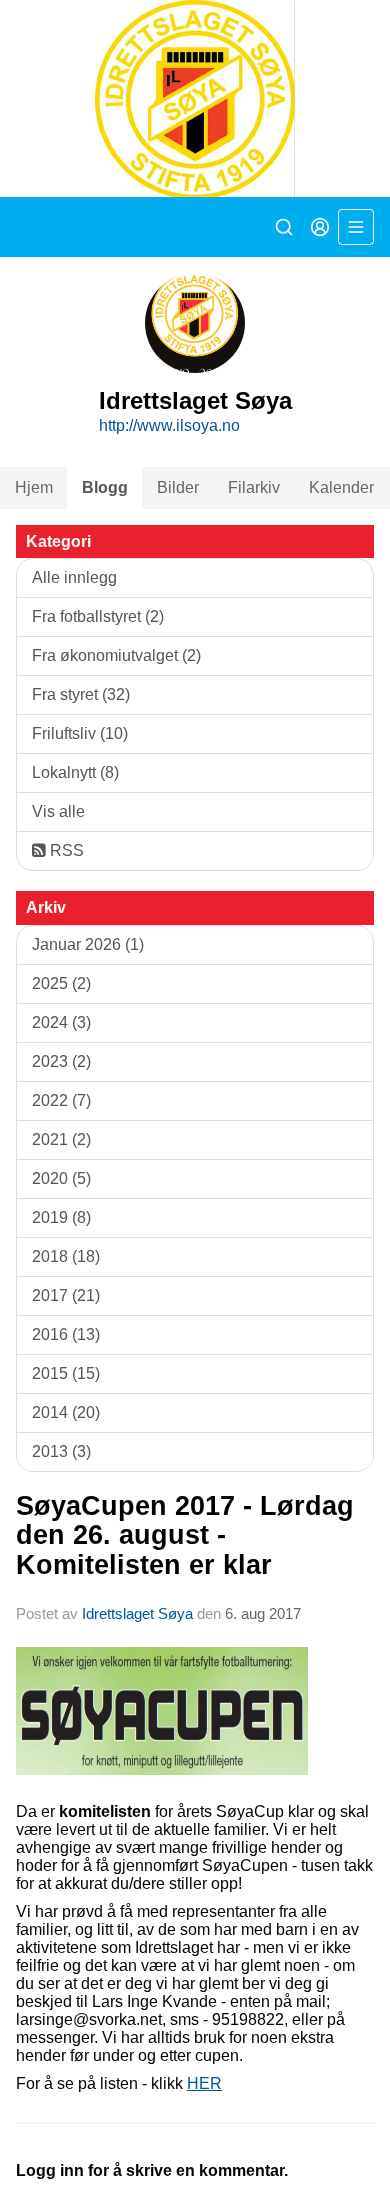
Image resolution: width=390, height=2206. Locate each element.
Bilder (178, 487)
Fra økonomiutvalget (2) (116, 655)
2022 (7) (61, 1100)
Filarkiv (254, 487)
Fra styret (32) (81, 694)
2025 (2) (61, 983)
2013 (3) (61, 1451)
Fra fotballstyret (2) (98, 616)
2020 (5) (61, 1178)
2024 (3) (61, 1022)
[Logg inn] (320, 227)
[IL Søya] (195, 98)
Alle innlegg (74, 577)
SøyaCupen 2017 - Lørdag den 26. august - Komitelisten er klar (185, 1535)
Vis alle (58, 811)
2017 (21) (66, 1295)
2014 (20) (66, 1412)
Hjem (34, 487)
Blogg (105, 487)
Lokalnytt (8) (75, 772)
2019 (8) (61, 1217)
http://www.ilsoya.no (169, 425)
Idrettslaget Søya (137, 1613)
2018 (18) (66, 1256)
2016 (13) (66, 1334)
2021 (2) (61, 1139)
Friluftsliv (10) (80, 733)
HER (204, 2083)
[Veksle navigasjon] (356, 227)
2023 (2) (61, 1061)
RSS (65, 850)
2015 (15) (66, 1373)
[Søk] (284, 227)
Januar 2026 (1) (88, 944)
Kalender (341, 487)
